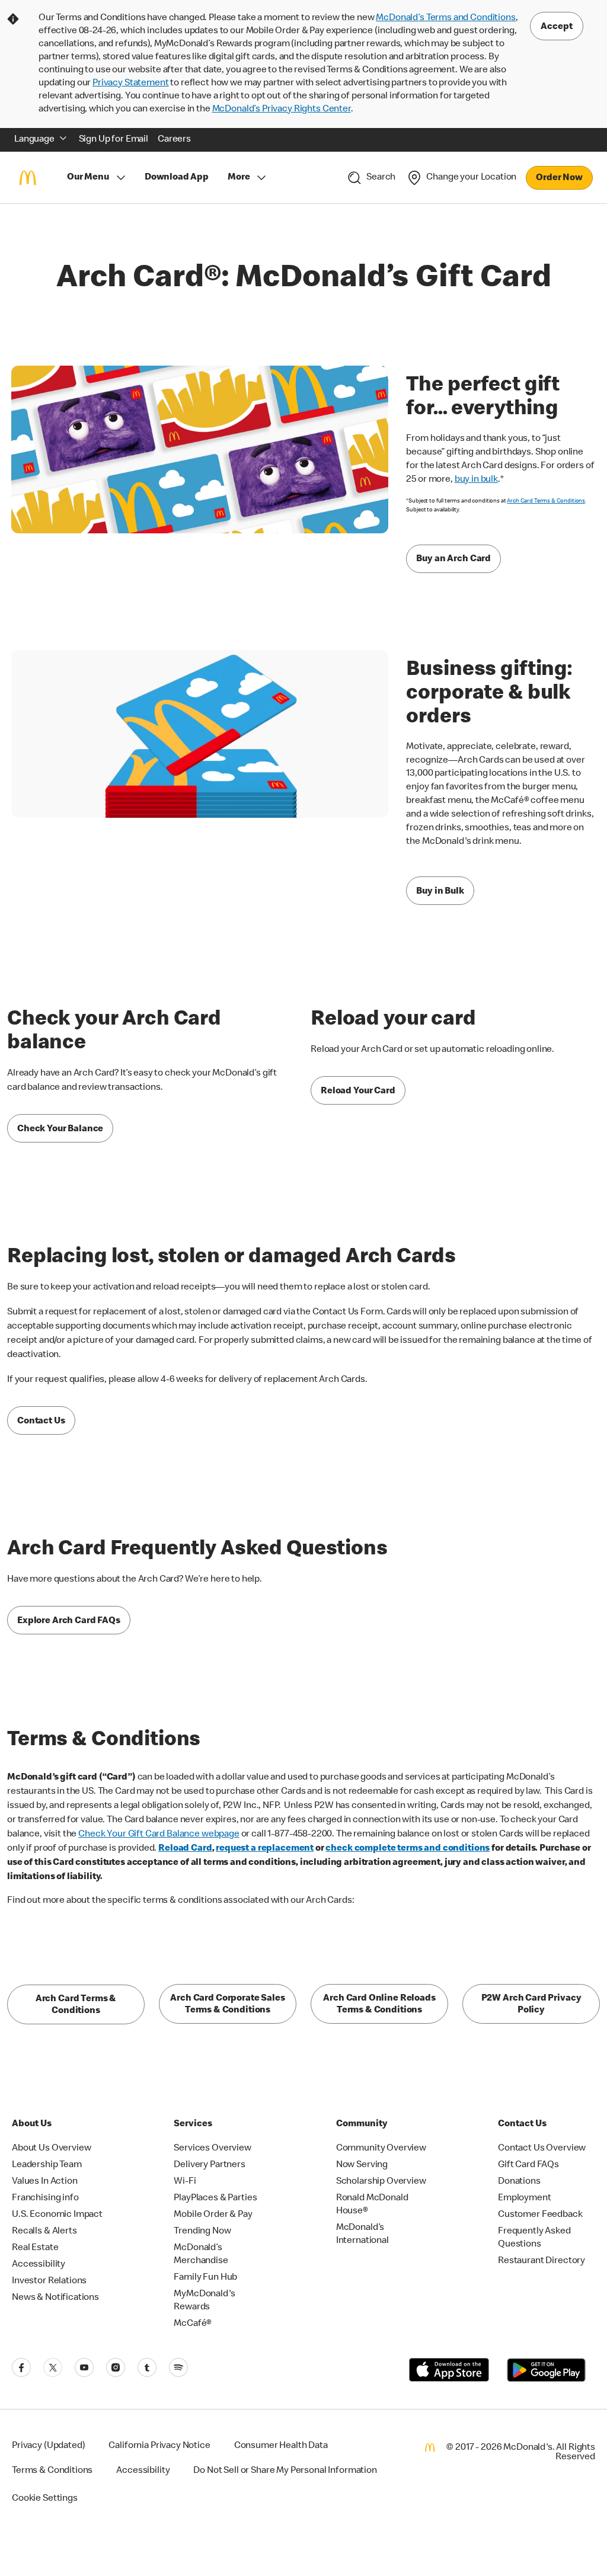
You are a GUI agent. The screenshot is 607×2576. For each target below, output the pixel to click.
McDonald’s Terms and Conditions (445, 18)
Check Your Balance (60, 1129)
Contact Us (41, 1422)
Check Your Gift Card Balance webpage (159, 1835)
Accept (557, 27)
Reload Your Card (358, 1092)
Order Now (559, 178)
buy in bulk (476, 480)
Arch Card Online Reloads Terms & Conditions (379, 2005)
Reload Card (185, 1849)
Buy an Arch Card (453, 559)
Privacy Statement (130, 84)
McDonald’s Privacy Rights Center (282, 110)
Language (34, 140)
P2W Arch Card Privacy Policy (531, 2005)
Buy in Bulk (440, 892)
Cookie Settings (45, 2499)
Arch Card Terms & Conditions (546, 501)
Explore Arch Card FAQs (69, 1621)
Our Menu (88, 178)
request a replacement (265, 1849)
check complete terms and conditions (408, 1849)
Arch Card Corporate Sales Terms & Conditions (227, 2005)
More (239, 178)
